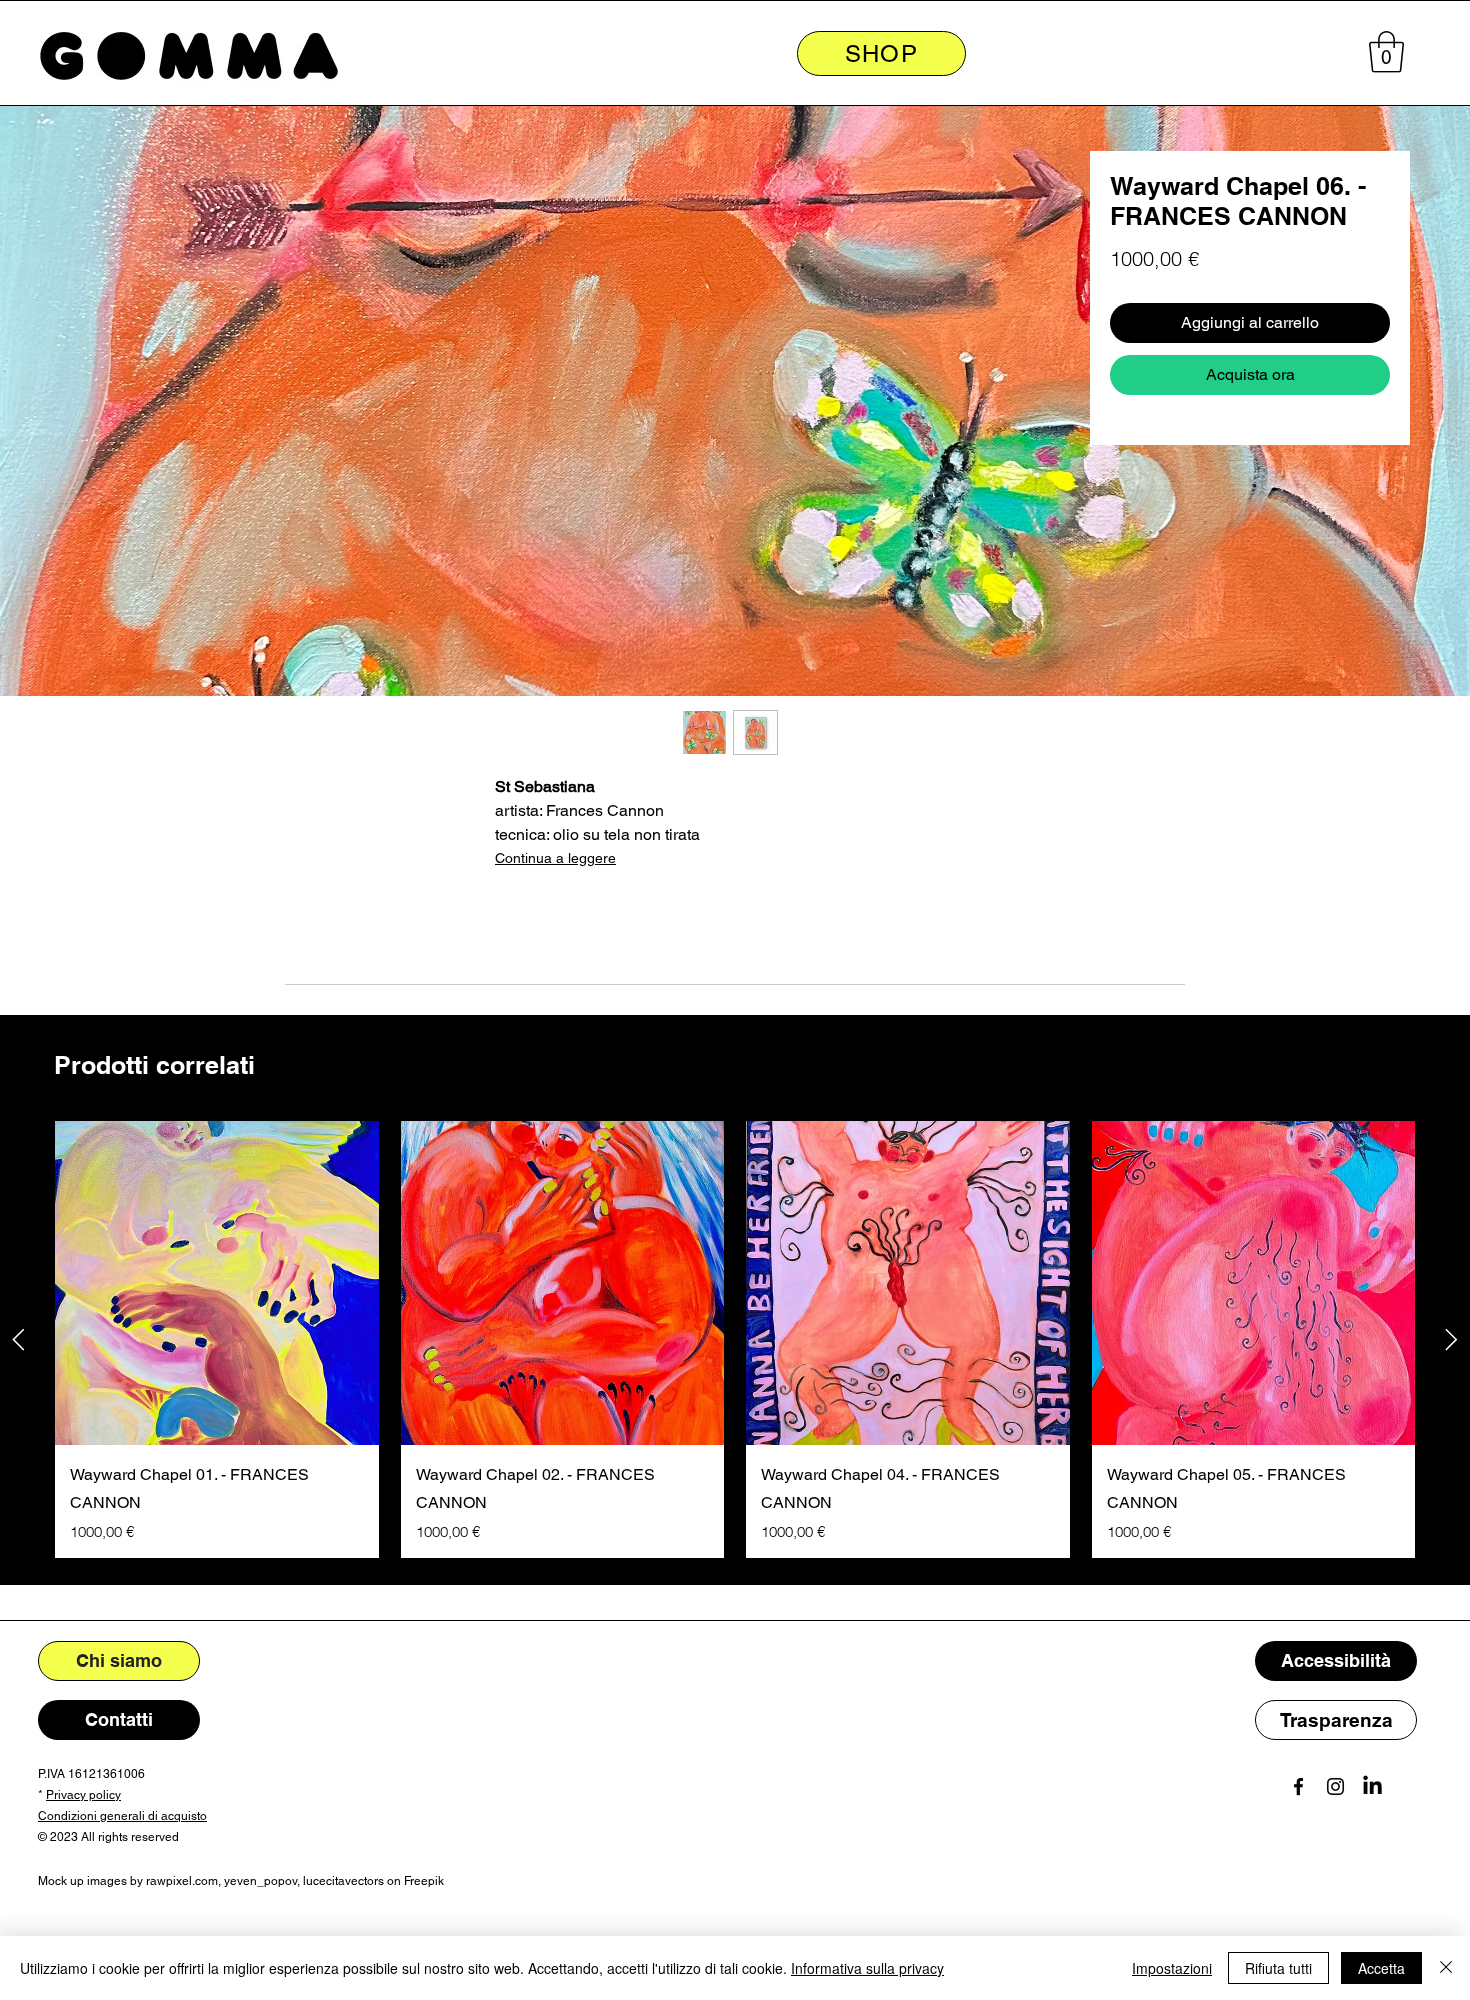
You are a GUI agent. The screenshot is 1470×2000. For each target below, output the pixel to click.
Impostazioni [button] (1172, 1968)
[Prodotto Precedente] (18, 1339)
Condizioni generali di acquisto (122, 1816)
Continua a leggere (555, 858)
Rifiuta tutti (1278, 1968)
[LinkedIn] (1372, 1786)
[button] (1386, 52)
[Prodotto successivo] (1451, 1339)
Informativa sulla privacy (867, 1968)
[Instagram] (1335, 1786)
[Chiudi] (1446, 1968)
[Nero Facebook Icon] (1298, 1786)
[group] (735, 1339)
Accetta (1381, 1968)
